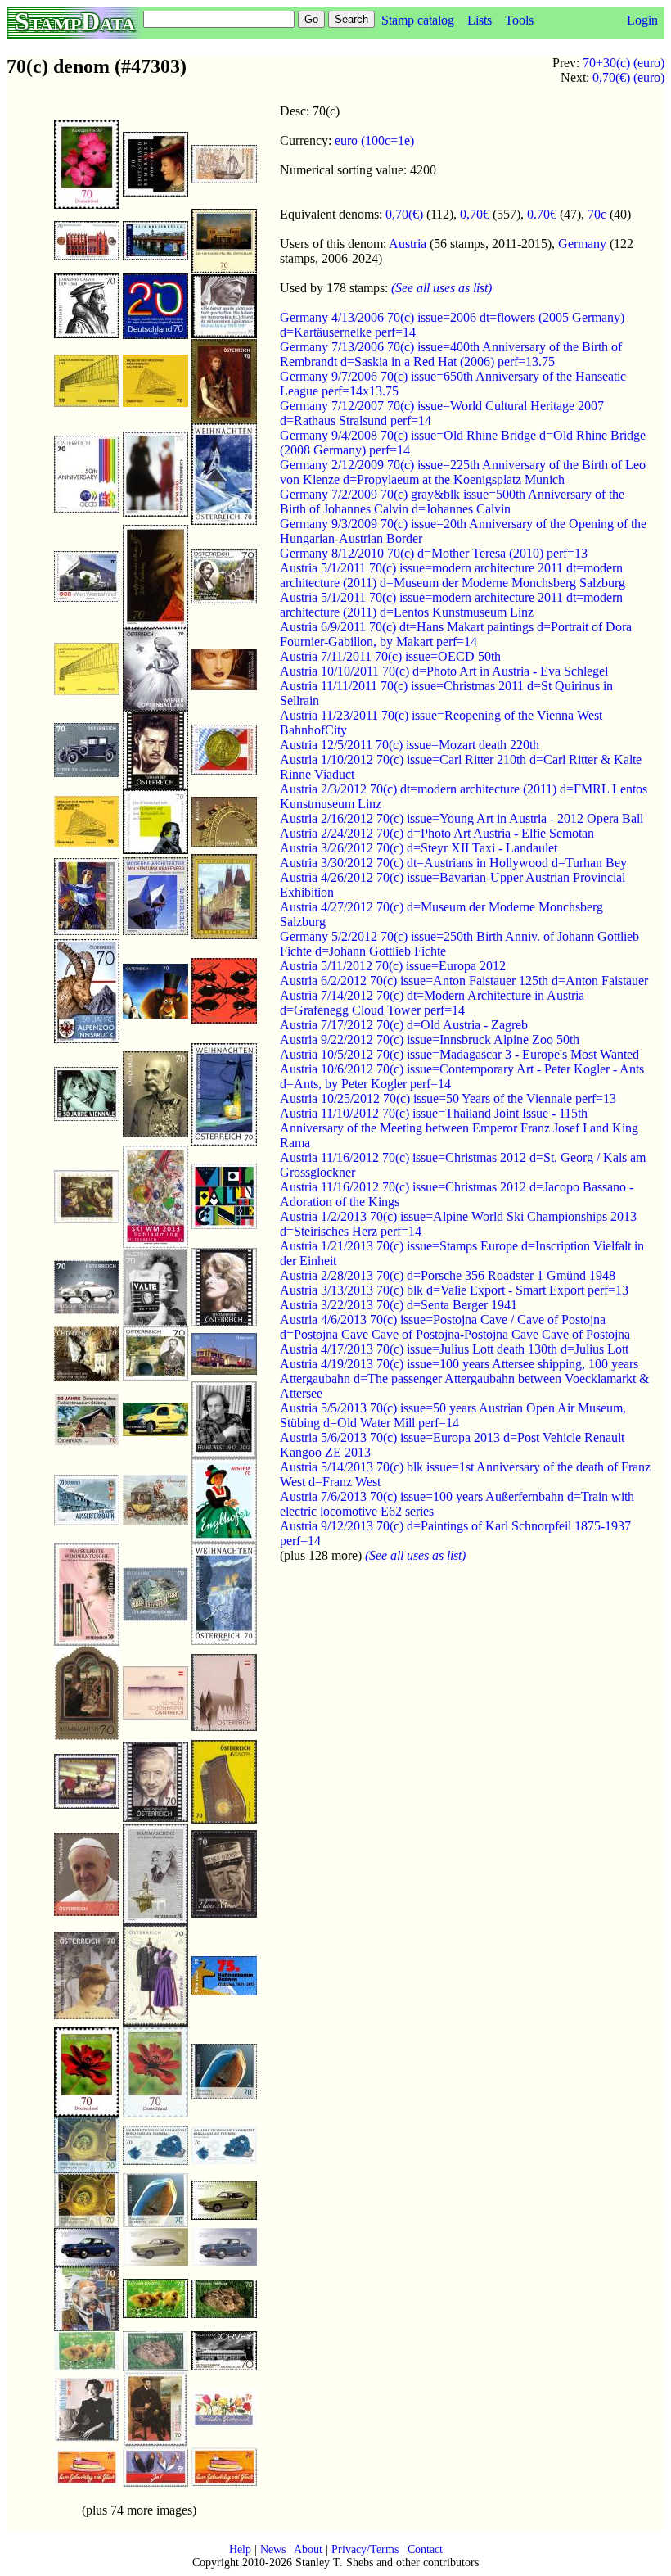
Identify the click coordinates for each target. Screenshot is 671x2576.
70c (597, 214)
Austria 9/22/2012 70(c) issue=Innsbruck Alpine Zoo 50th (430, 1039)
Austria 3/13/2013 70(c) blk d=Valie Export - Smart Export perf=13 (454, 1290)
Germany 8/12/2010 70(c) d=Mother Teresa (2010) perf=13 (434, 553)
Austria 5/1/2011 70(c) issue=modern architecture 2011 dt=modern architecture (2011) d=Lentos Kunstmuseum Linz (451, 605)
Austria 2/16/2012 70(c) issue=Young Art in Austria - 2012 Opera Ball (462, 818)
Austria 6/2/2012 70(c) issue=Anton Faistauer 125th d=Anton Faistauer (464, 981)
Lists (480, 20)
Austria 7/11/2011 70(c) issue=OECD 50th (390, 656)
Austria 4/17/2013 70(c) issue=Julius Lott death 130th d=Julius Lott (454, 1349)
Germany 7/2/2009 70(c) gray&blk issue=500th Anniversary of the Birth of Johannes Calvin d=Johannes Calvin (452, 502)
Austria (408, 244)
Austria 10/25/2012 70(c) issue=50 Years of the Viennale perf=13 (448, 1098)
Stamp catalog (418, 20)
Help (240, 2549)
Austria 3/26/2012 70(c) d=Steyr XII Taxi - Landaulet (419, 848)
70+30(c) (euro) (624, 63)
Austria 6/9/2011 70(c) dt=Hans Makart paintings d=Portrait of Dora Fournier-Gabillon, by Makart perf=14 (456, 634)
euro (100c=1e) (374, 140)
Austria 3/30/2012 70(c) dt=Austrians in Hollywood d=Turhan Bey (453, 863)
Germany (582, 244)
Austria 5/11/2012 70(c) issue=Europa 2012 (393, 966)
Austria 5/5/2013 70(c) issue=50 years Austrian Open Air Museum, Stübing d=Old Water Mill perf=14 (453, 1415)
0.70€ (542, 214)
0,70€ (475, 214)
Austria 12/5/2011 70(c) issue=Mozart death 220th (410, 745)
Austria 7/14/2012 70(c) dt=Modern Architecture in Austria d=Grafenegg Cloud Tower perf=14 (432, 1003)
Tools (519, 20)
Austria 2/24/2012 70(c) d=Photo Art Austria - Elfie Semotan (437, 833)
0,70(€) (404, 214)
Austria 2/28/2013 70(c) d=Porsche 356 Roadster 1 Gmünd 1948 (448, 1275)
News (273, 2549)
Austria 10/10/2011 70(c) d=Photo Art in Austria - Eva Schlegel (444, 671)
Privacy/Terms (365, 2549)
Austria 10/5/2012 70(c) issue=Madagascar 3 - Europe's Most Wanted (459, 1054)
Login (642, 20)
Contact (425, 2549)
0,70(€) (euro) (628, 77)
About (308, 2549)
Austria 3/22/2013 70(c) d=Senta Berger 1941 (399, 1305)
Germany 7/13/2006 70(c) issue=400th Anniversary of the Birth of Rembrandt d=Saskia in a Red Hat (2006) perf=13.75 (451, 354)
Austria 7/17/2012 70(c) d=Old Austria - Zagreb (404, 1025)
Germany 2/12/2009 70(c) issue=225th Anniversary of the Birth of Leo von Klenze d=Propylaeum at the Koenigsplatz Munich (463, 472)
